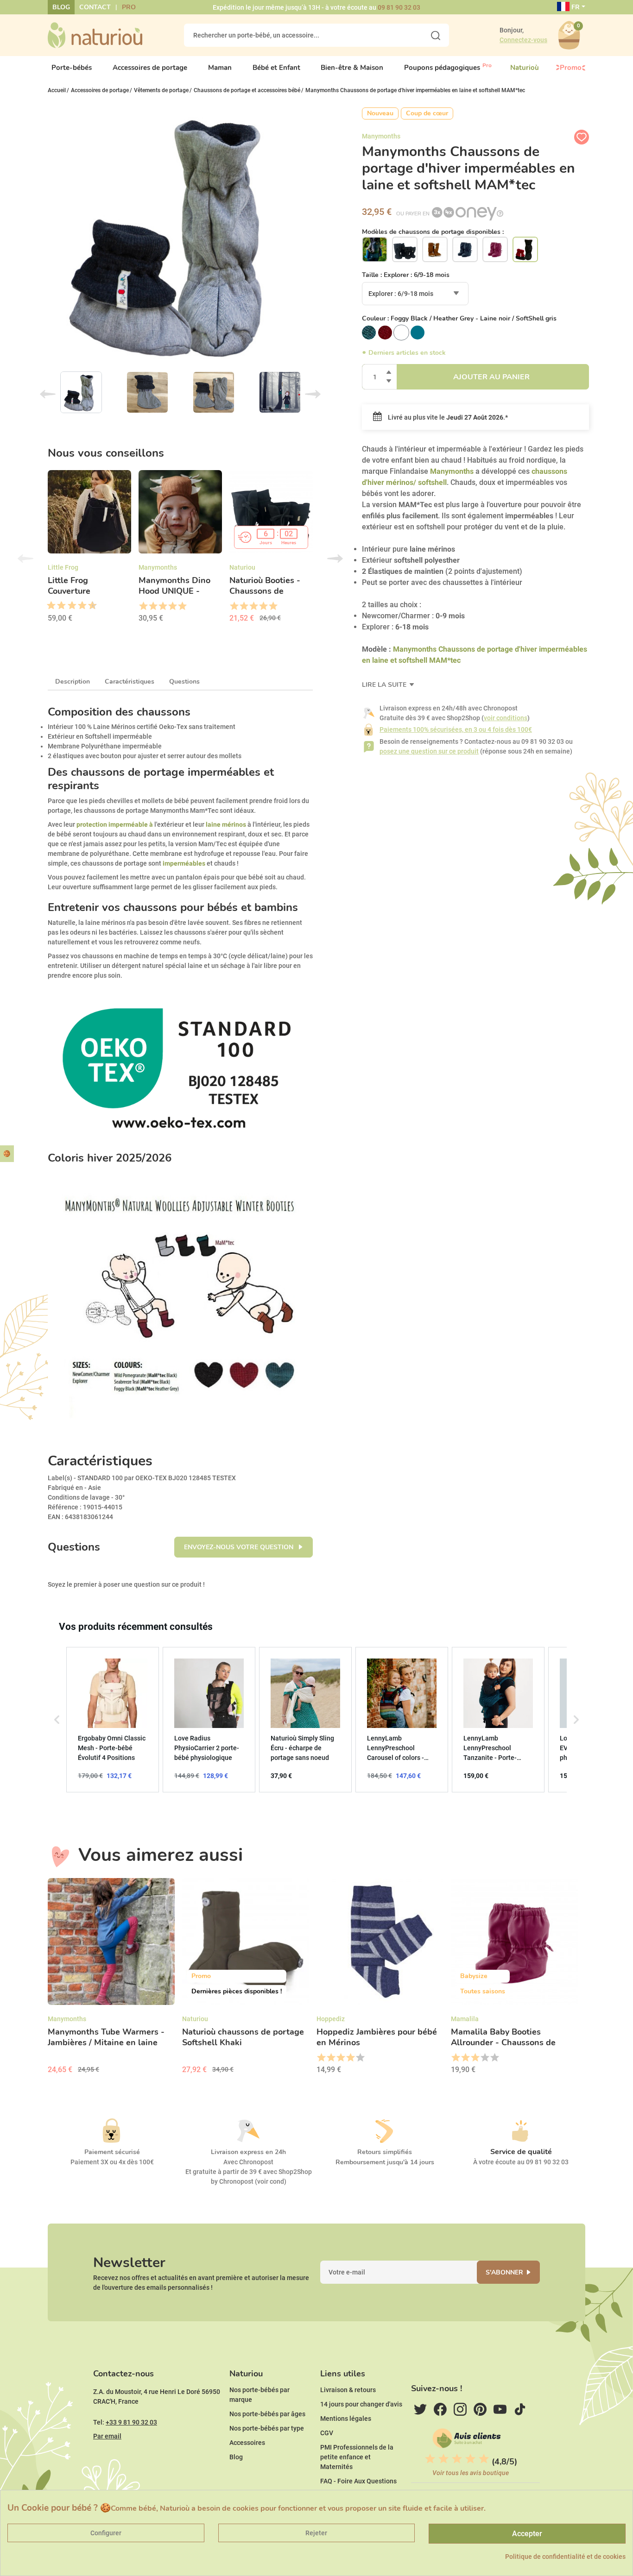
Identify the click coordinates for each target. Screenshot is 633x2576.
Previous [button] (25, 559)
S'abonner (504, 2272)
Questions (184, 682)
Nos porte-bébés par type (267, 2428)
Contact (95, 7)
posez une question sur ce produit (429, 751)
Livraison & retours (348, 2390)
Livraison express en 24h (248, 2152)
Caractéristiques (130, 682)
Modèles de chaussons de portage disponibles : (433, 232)
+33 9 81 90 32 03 (131, 2422)
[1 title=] (48, 606)
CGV (327, 2433)
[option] (89, 549)
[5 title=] (69, 606)
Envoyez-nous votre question (240, 1547)
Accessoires (247, 2443)
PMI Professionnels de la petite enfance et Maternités (357, 2457)
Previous (48, 394)
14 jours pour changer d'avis (361, 2404)
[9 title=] (89, 606)
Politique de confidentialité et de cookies (565, 2557)
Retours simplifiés (385, 2152)
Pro (129, 7)
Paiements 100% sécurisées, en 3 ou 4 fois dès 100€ (456, 729)
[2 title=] (153, 606)
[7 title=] (79, 606)
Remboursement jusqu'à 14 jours (385, 2162)
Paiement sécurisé (112, 2152)
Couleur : (459, 318)
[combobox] (415, 294)
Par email (107, 2436)
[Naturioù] (95, 35)
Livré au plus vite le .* (447, 417)
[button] (57, 1720)
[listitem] (113, 1720)
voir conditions (506, 718)
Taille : (406, 275)
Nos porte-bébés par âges (267, 2414)
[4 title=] (172, 606)
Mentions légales (346, 2419)
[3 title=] (58, 606)
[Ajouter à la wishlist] (582, 137)
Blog (61, 7)
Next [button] (335, 559)
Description (73, 682)
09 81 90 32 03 (399, 7)
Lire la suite (385, 685)
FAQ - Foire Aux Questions (358, 2481)
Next (313, 394)
